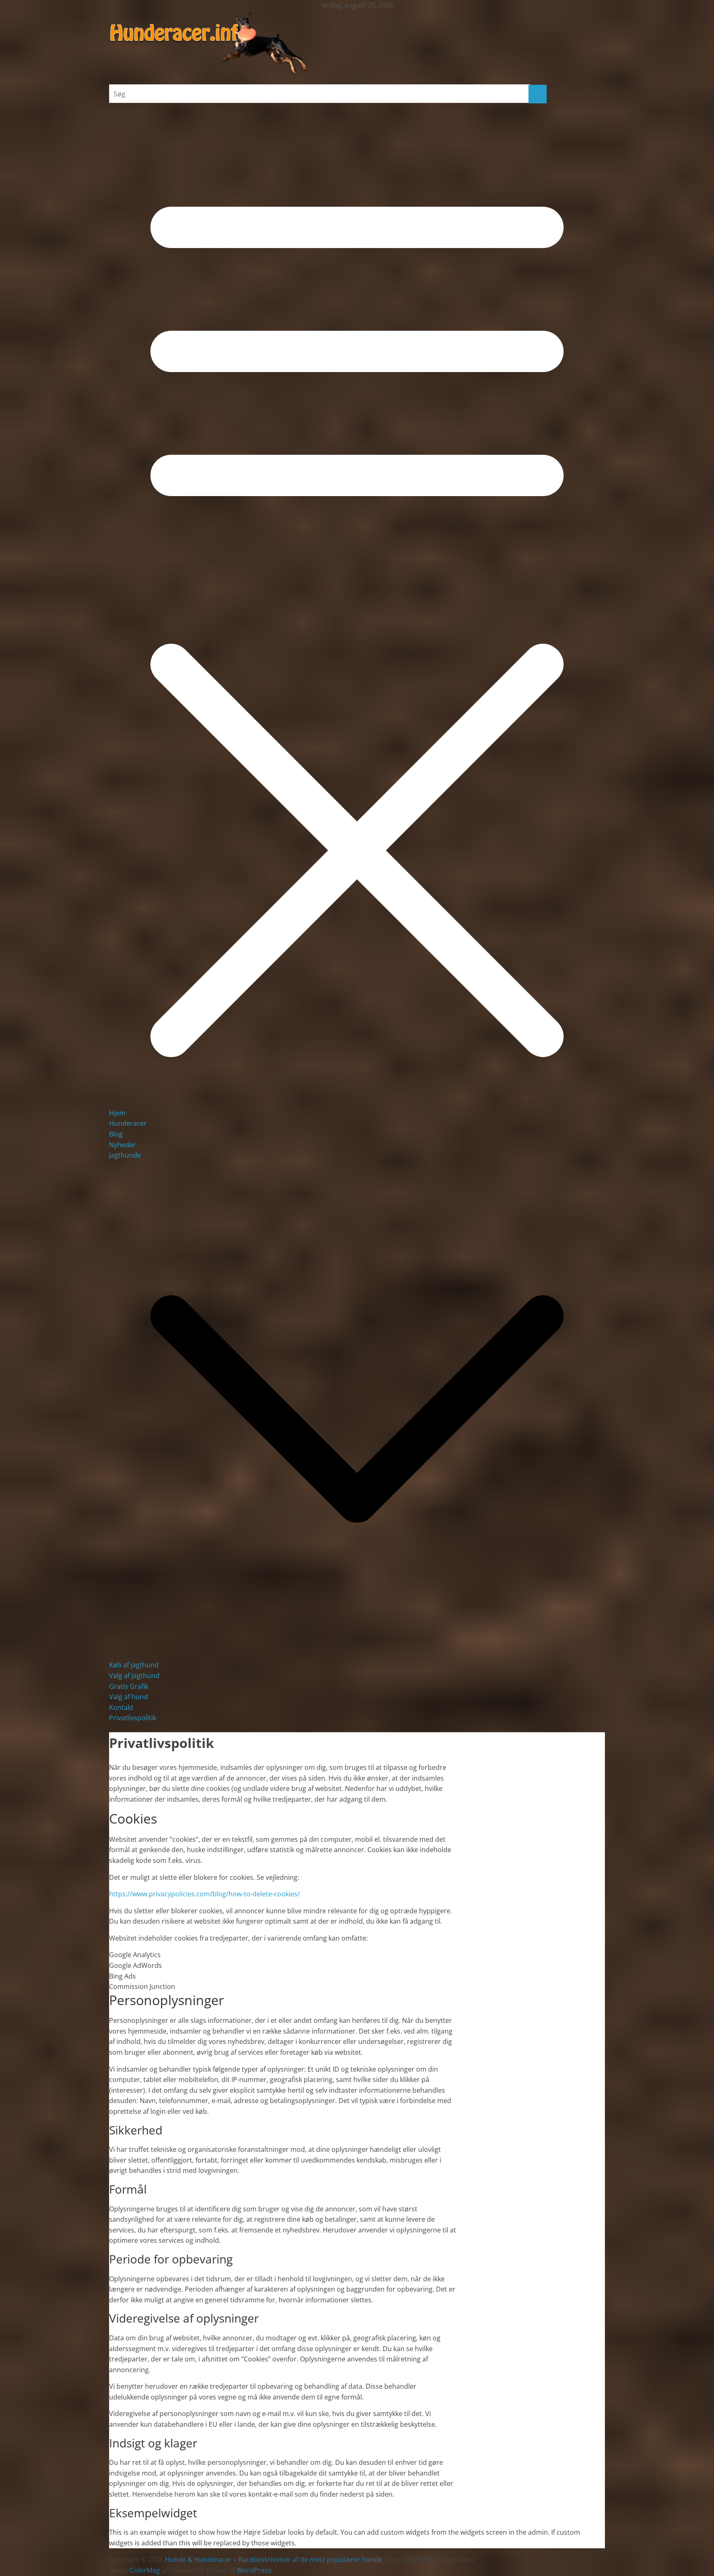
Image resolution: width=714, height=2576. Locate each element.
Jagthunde (125, 1155)
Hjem (117, 1113)
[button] (357, 1654)
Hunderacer (128, 1123)
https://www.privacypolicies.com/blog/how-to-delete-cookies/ (205, 1894)
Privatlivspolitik (133, 1718)
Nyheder (123, 1145)
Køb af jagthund (134, 1665)
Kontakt (121, 1707)
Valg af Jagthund (134, 1676)
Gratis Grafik (129, 1686)
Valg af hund (129, 1697)
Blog (116, 1134)
